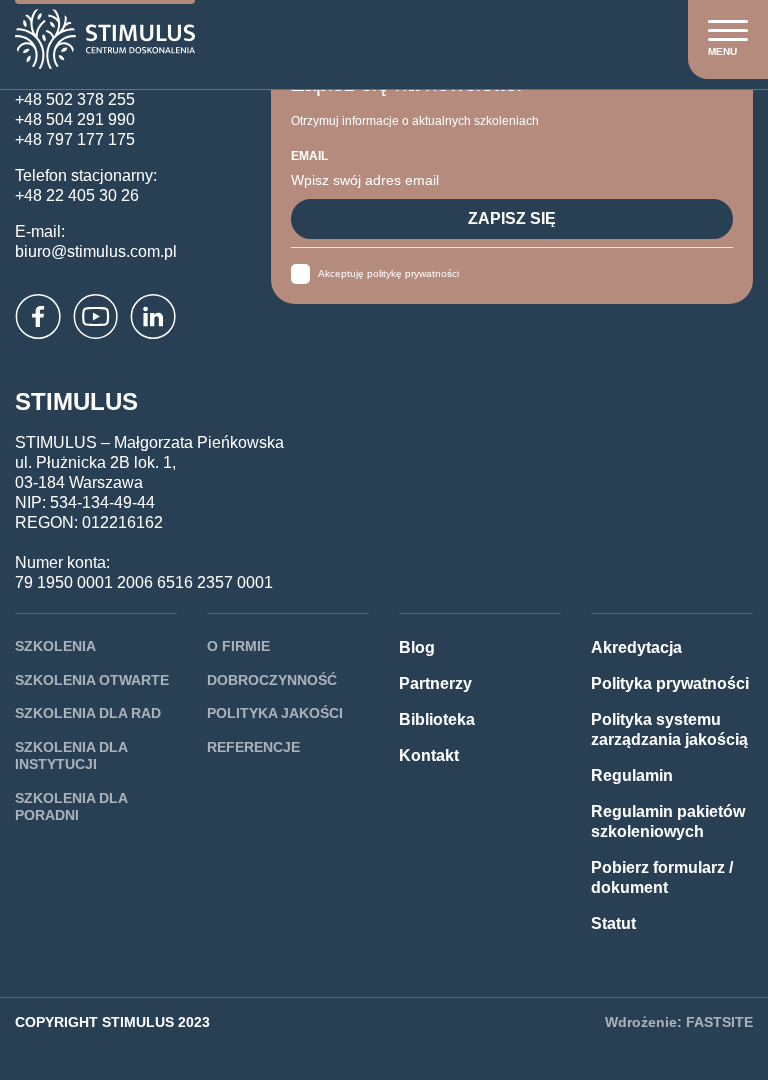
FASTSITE (719, 1022)
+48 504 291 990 (75, 119)
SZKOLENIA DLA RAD (88, 713)
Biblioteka (437, 719)
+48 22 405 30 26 (77, 195)
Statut (613, 923)
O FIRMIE (238, 646)
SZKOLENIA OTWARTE (92, 680)
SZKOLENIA (55, 646)
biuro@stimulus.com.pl (96, 251)
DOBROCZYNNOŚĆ (272, 680)
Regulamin (632, 775)
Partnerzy (435, 683)
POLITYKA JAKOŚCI (275, 713)
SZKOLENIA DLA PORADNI (71, 807)
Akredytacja (636, 647)
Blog (417, 647)
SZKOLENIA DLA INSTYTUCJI (71, 756)
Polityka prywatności (670, 683)
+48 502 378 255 (75, 99)
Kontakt (429, 755)
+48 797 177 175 (75, 139)
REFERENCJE (253, 747)
